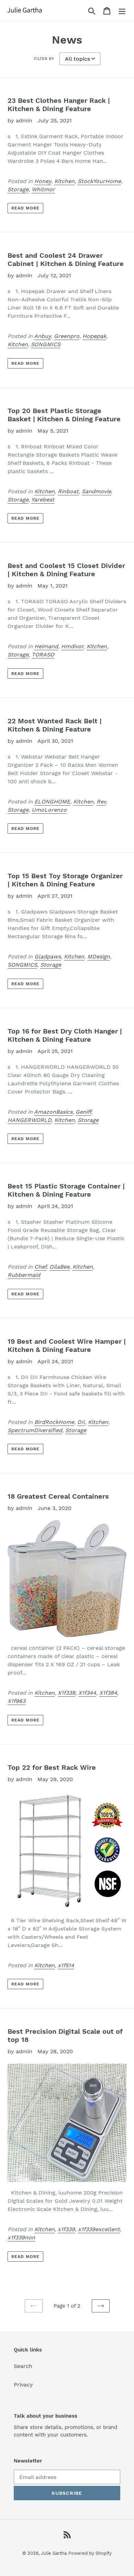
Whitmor (43, 189)
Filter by (44, 59)
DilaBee (59, 1267)
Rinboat (68, 491)
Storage (18, 189)
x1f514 (66, 1965)
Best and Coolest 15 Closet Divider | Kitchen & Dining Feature (66, 570)
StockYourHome (99, 181)
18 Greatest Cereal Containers (58, 1496)
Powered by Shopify (90, 2553)
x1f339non (21, 2238)
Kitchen (64, 181)
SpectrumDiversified (35, 1430)
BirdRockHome (54, 1422)
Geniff (83, 1112)
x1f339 (66, 2229)
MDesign (99, 957)
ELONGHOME (52, 802)
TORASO (43, 655)
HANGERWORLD (29, 1120)
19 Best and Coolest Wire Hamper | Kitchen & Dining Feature (67, 1345)
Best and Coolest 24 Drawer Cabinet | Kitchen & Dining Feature (66, 259)
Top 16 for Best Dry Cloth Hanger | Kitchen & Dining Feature (65, 1035)
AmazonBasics (53, 1112)
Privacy (23, 2385)
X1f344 (87, 1693)
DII (81, 1422)
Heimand (46, 646)
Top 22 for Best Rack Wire (52, 1767)
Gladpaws (48, 957)
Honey (43, 181)
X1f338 (66, 1693)
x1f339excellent (99, 2229)
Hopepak (94, 336)
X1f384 (108, 1693)
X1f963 (16, 1701)
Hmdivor (72, 646)
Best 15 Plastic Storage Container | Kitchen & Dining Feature (66, 1190)
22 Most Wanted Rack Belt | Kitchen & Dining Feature (55, 725)
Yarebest (43, 500)
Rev (101, 802)
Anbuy (42, 336)
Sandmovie (96, 491)
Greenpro (67, 336)
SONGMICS (46, 344)
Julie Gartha (54, 2553)
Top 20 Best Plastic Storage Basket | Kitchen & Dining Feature (64, 415)
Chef (40, 1267)
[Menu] (122, 10)
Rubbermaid (24, 1275)
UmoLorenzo (49, 810)
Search (23, 2366)
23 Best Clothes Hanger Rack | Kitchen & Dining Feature (59, 105)
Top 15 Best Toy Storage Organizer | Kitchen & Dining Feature (65, 880)
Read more (25, 208)
